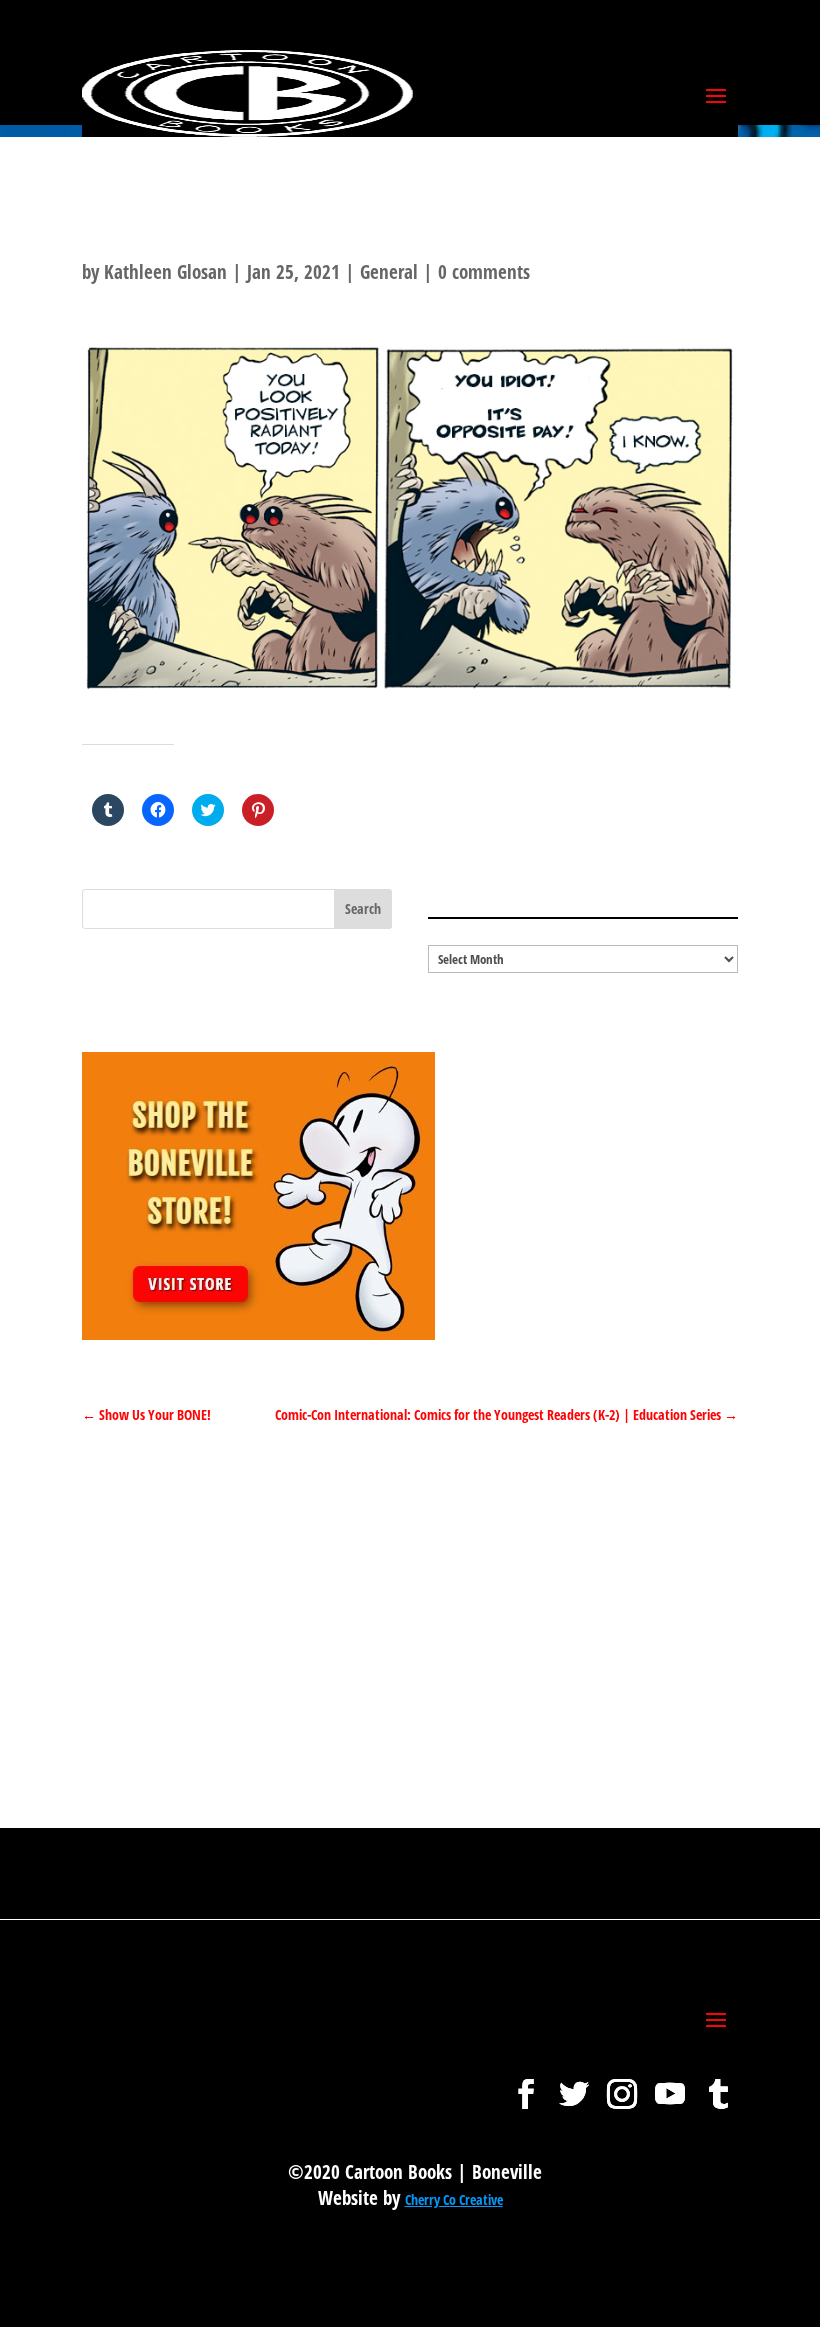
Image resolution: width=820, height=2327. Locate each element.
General (389, 272)
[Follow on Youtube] (670, 2084)
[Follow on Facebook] (526, 2084)
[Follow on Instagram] (622, 2084)
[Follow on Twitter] (574, 2084)
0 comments (484, 272)
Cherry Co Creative (454, 2199)
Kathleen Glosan (165, 272)
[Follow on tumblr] (718, 2084)
